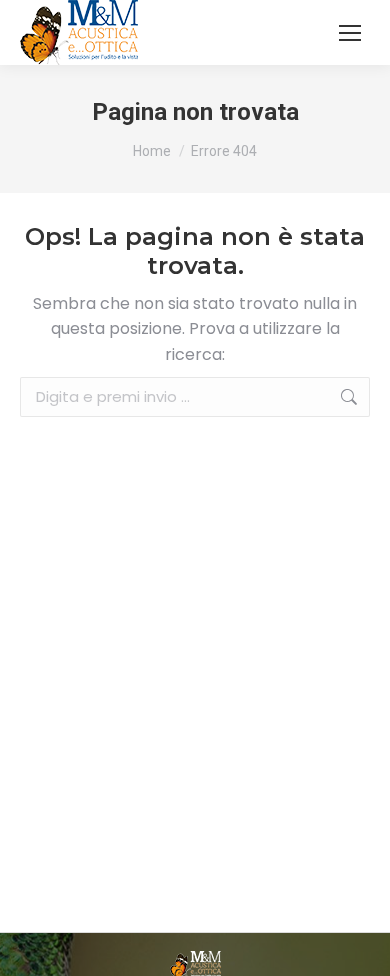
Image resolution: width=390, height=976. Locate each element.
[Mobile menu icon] (350, 33)
